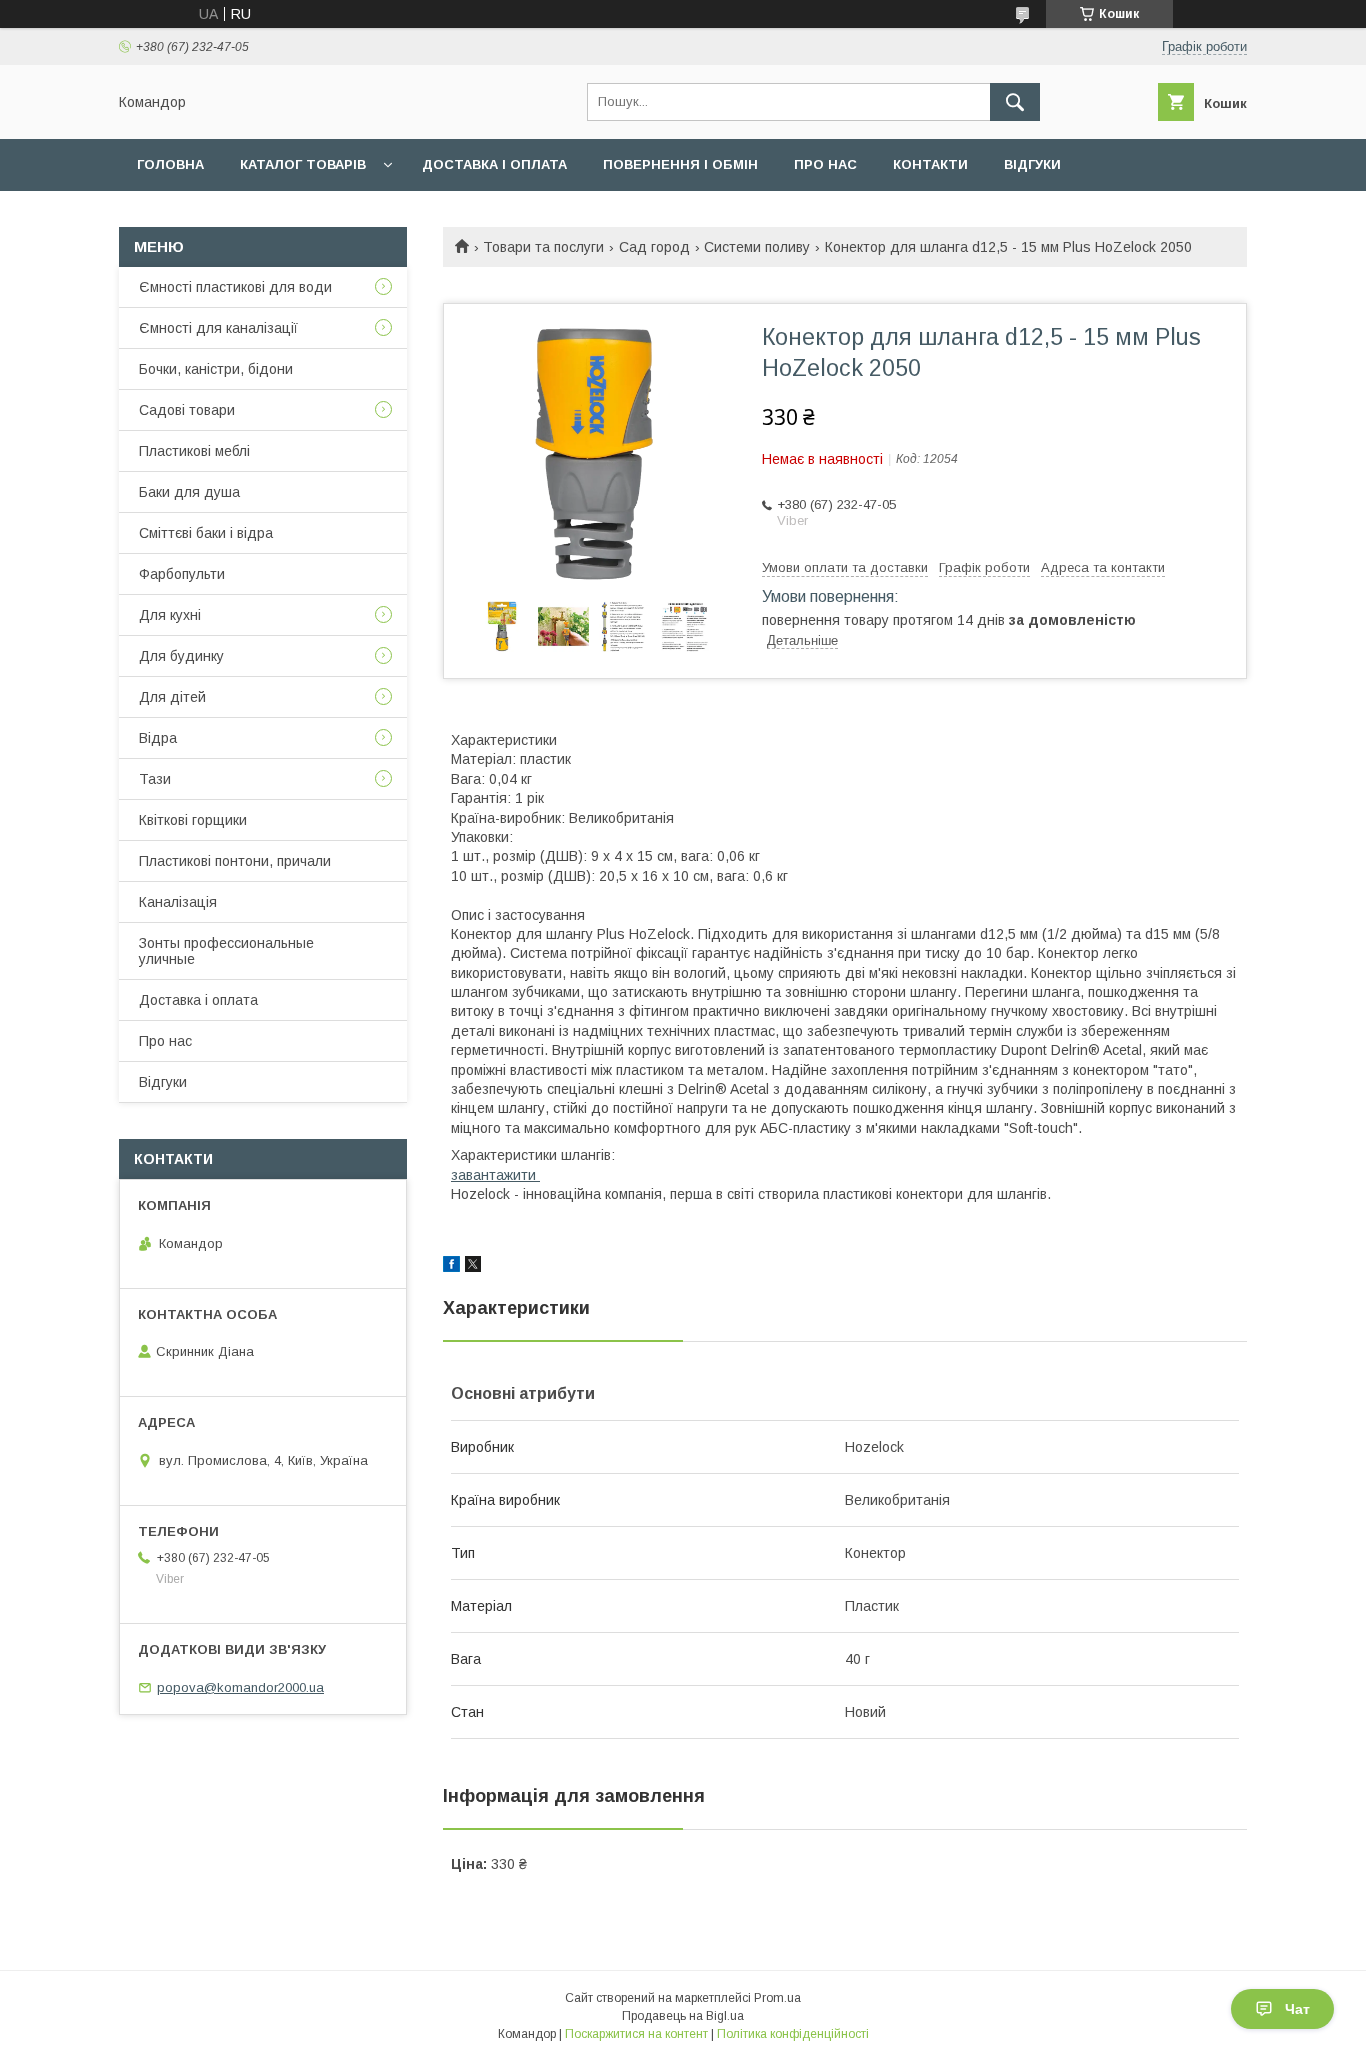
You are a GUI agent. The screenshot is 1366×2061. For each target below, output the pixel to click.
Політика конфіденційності (793, 2034)
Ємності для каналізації (218, 328)
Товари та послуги (543, 247)
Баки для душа (189, 492)
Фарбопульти (182, 574)
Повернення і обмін (680, 164)
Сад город (654, 247)
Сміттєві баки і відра (206, 533)
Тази (155, 779)
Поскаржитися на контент (636, 2034)
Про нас (825, 164)
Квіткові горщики (193, 820)
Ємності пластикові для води (235, 287)
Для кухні (170, 615)
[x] (473, 1267)
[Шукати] (1015, 102)
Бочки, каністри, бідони (216, 369)
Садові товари (187, 410)
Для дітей (172, 697)
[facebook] (451, 1267)
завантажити (495, 1175)
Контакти (930, 164)
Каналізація (178, 902)
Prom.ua (777, 1998)
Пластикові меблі (194, 451)
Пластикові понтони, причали (235, 861)
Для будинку (181, 656)
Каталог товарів (303, 164)
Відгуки (1032, 164)
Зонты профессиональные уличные (226, 951)
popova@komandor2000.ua (240, 1687)
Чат (1297, 2009)
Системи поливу (757, 247)
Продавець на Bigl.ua (683, 2016)
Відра (158, 738)
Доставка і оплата (494, 164)
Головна (170, 164)
